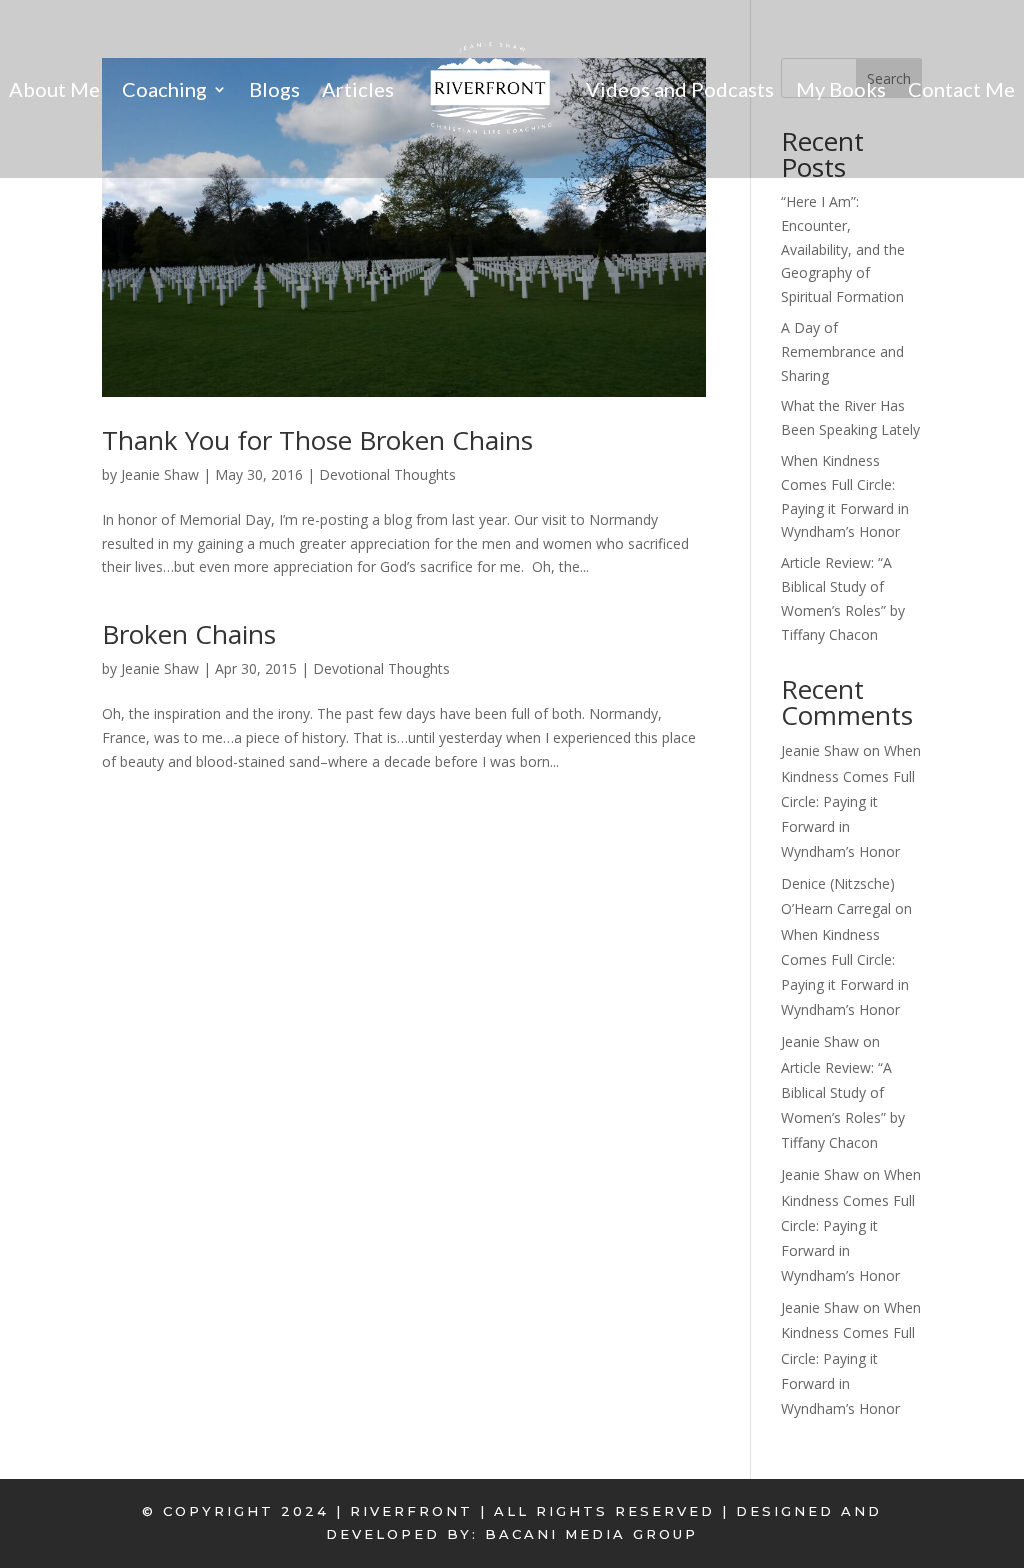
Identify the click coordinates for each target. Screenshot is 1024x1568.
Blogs (274, 89)
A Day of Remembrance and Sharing (842, 351)
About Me (54, 89)
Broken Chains (189, 634)
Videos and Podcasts (680, 89)
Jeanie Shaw (160, 474)
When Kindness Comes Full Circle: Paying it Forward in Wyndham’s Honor (851, 801)
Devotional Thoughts (387, 474)
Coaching (164, 89)
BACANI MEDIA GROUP (591, 1534)
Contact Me (961, 89)
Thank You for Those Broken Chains (317, 440)
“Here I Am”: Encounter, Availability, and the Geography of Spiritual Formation (843, 249)
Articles (358, 89)
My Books (841, 89)
